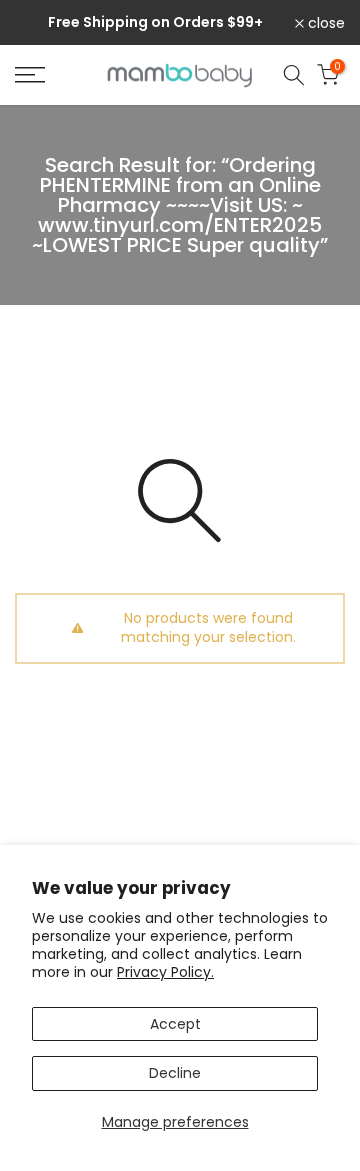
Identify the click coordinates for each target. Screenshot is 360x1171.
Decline (175, 1073)
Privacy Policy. (165, 972)
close (324, 23)
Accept (175, 1024)
